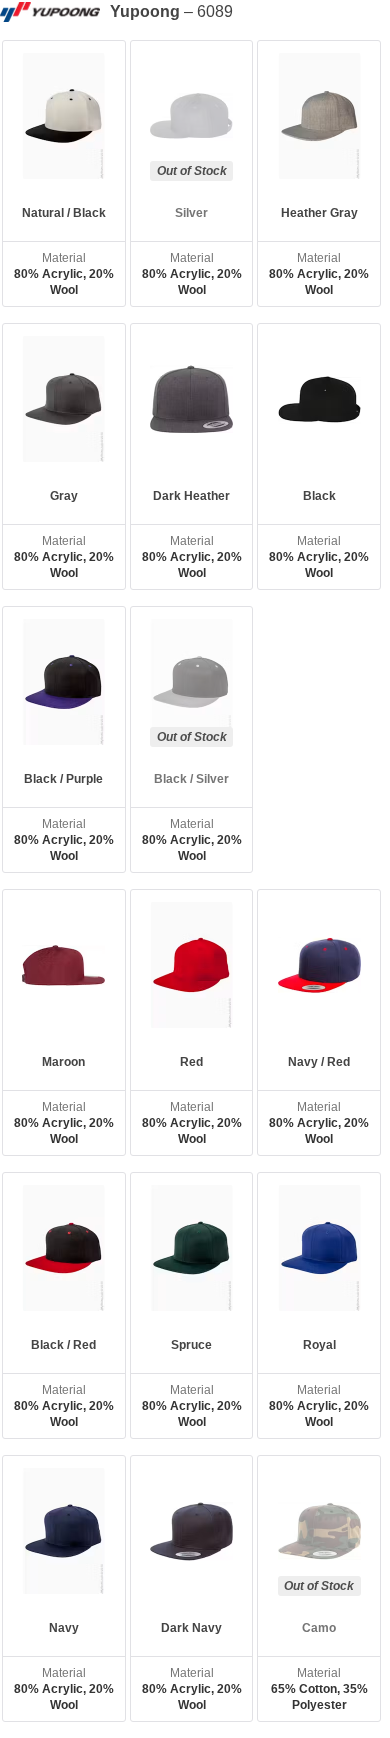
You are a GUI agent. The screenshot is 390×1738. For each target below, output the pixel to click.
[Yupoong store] (55, 12)
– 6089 (171, 11)
